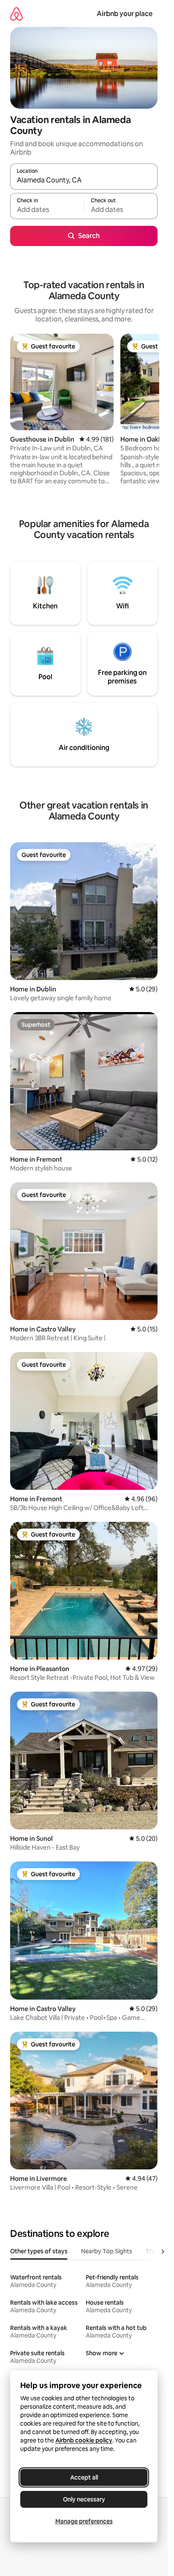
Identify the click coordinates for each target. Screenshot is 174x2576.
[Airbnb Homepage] (16, 14)
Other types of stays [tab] (39, 2251)
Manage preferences (84, 2521)
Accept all (84, 2477)
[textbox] (47, 210)
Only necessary (84, 2499)
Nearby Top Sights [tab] (107, 2251)
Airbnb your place (125, 14)
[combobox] (84, 180)
